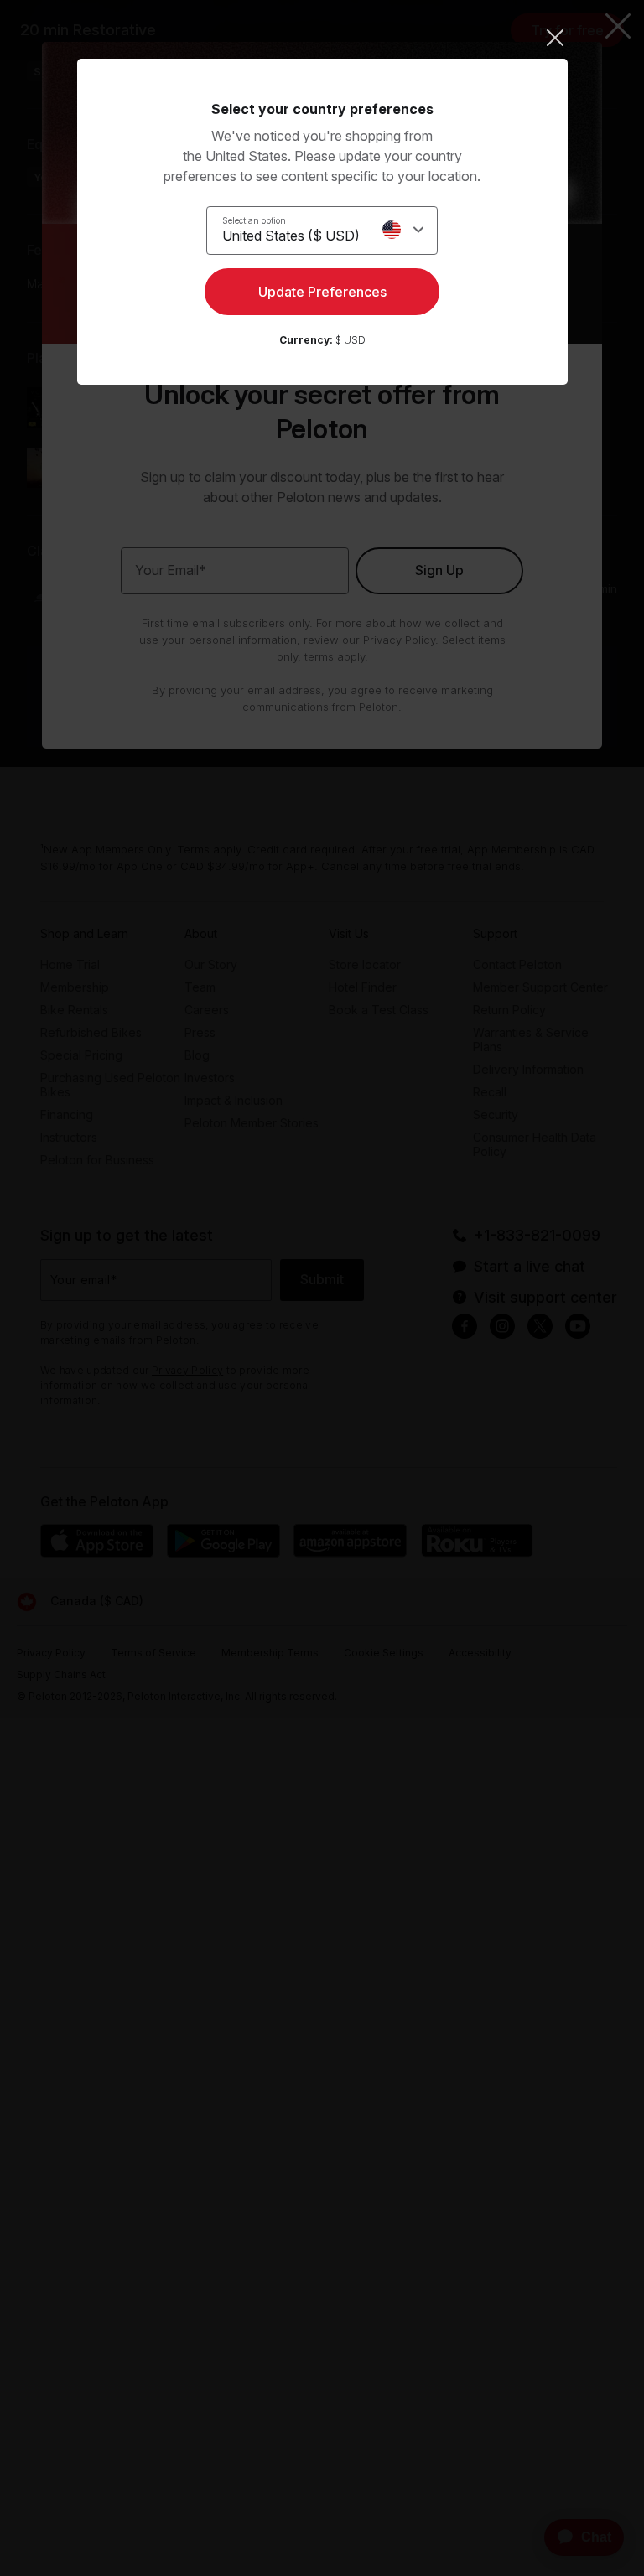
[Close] (322, 38)
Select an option (254, 220)
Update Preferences (322, 292)
